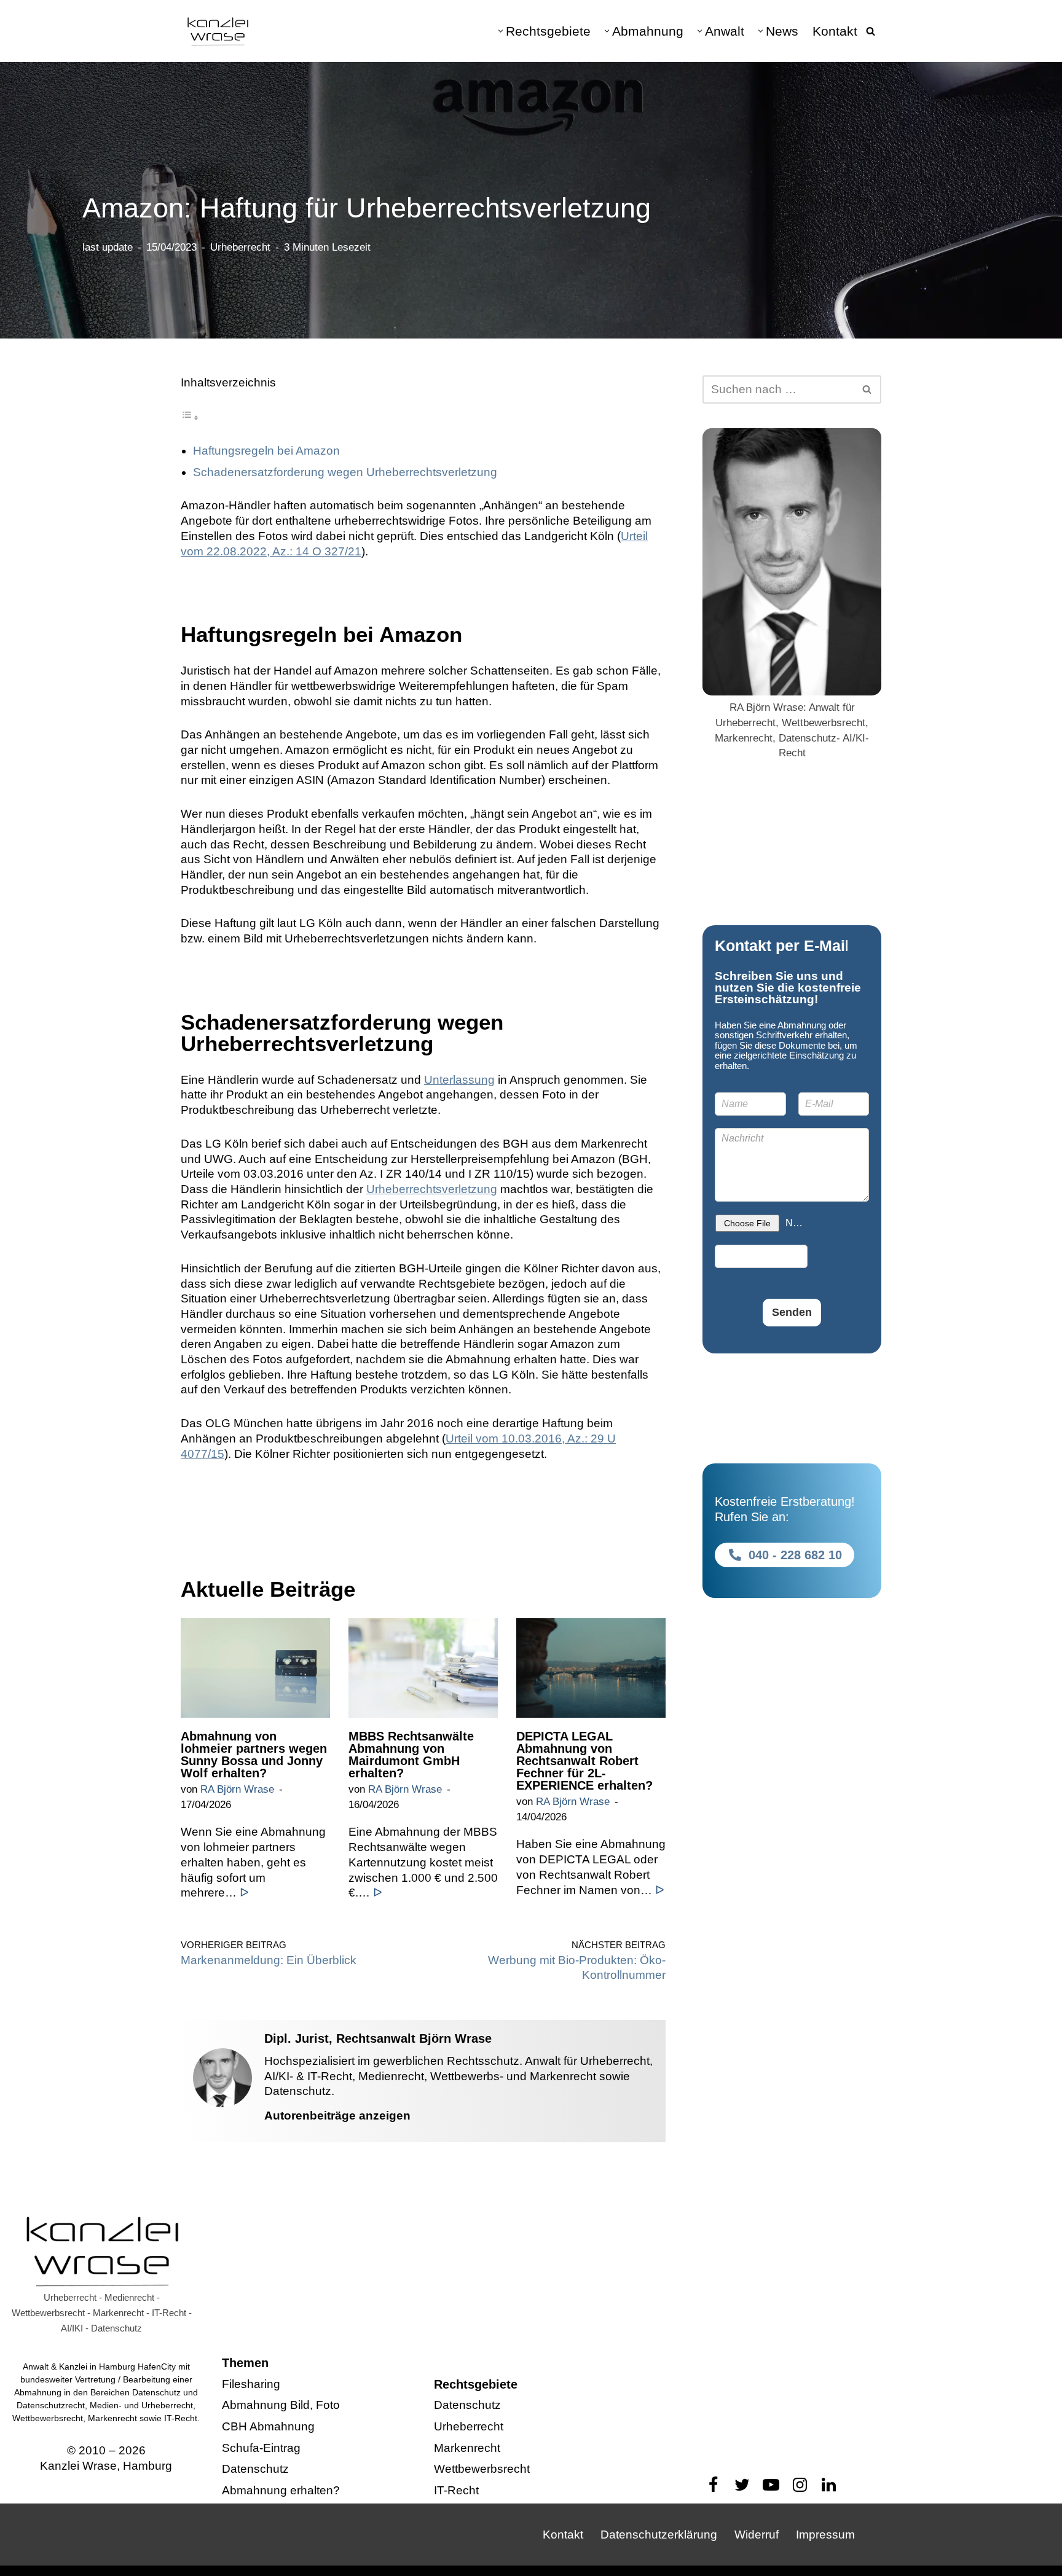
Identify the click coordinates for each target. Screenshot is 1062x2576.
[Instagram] (800, 2485)
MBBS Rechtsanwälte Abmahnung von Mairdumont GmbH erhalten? (411, 1755)
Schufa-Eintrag (261, 2448)
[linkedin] (829, 2485)
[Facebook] (713, 2485)
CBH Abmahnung (268, 2426)
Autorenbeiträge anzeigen (337, 2116)
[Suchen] (871, 31)
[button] (501, 31)
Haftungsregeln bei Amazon (266, 451)
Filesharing (251, 2384)
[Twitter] (742, 2485)
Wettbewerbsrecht (482, 2469)
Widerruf (757, 2535)
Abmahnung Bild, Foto (281, 2405)
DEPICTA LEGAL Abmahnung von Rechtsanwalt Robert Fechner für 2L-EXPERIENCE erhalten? (584, 1761)
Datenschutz (255, 2469)
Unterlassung (459, 1080)
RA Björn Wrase (237, 1789)
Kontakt (835, 31)
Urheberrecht (240, 247)
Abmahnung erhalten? (281, 2490)
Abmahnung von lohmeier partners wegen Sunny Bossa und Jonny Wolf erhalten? (254, 1755)
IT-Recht (456, 2490)
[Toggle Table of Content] (190, 417)
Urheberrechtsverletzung (432, 1189)
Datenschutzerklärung (659, 2535)
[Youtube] (771, 2485)
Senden (792, 1312)
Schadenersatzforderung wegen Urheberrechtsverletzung (345, 472)
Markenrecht (467, 2448)
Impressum (825, 2535)
